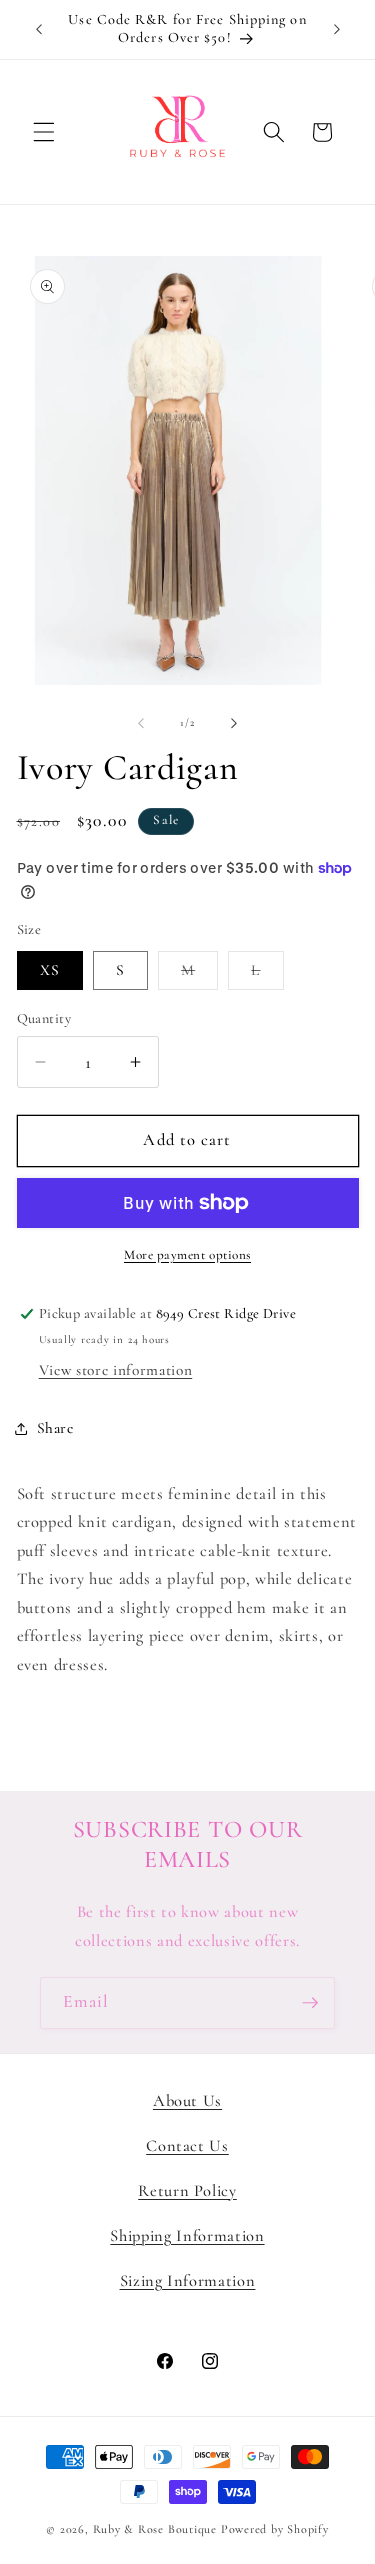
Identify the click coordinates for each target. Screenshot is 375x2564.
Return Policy (187, 2191)
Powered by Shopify (275, 2529)
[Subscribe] (310, 2003)
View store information (116, 1370)
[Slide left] (141, 723)
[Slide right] (234, 723)
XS (50, 970)
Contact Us (187, 2146)
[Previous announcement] (39, 29)
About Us (187, 2101)
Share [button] (55, 1428)
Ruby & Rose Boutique (157, 2529)
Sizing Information (188, 2281)
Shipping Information (187, 2236)
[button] (44, 132)
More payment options (187, 1255)
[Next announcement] (337, 29)
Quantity (44, 1018)
